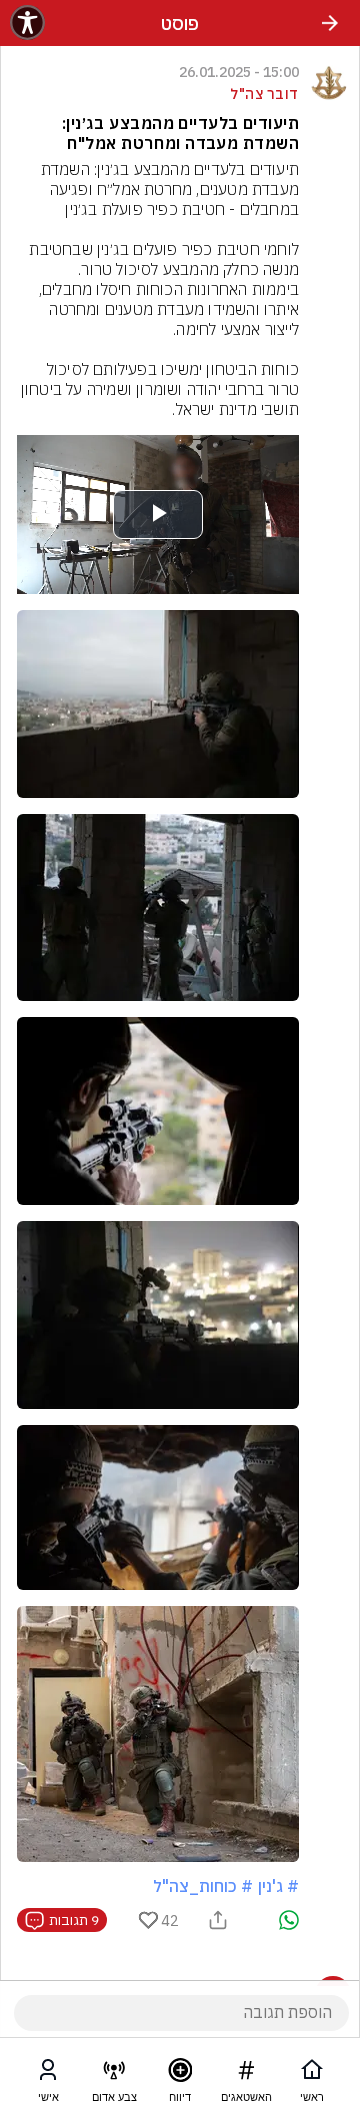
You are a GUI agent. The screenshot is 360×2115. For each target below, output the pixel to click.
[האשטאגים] (246, 2074)
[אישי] (48, 2074)
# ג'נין (278, 1886)
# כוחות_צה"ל (203, 1886)
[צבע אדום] (114, 2074)
